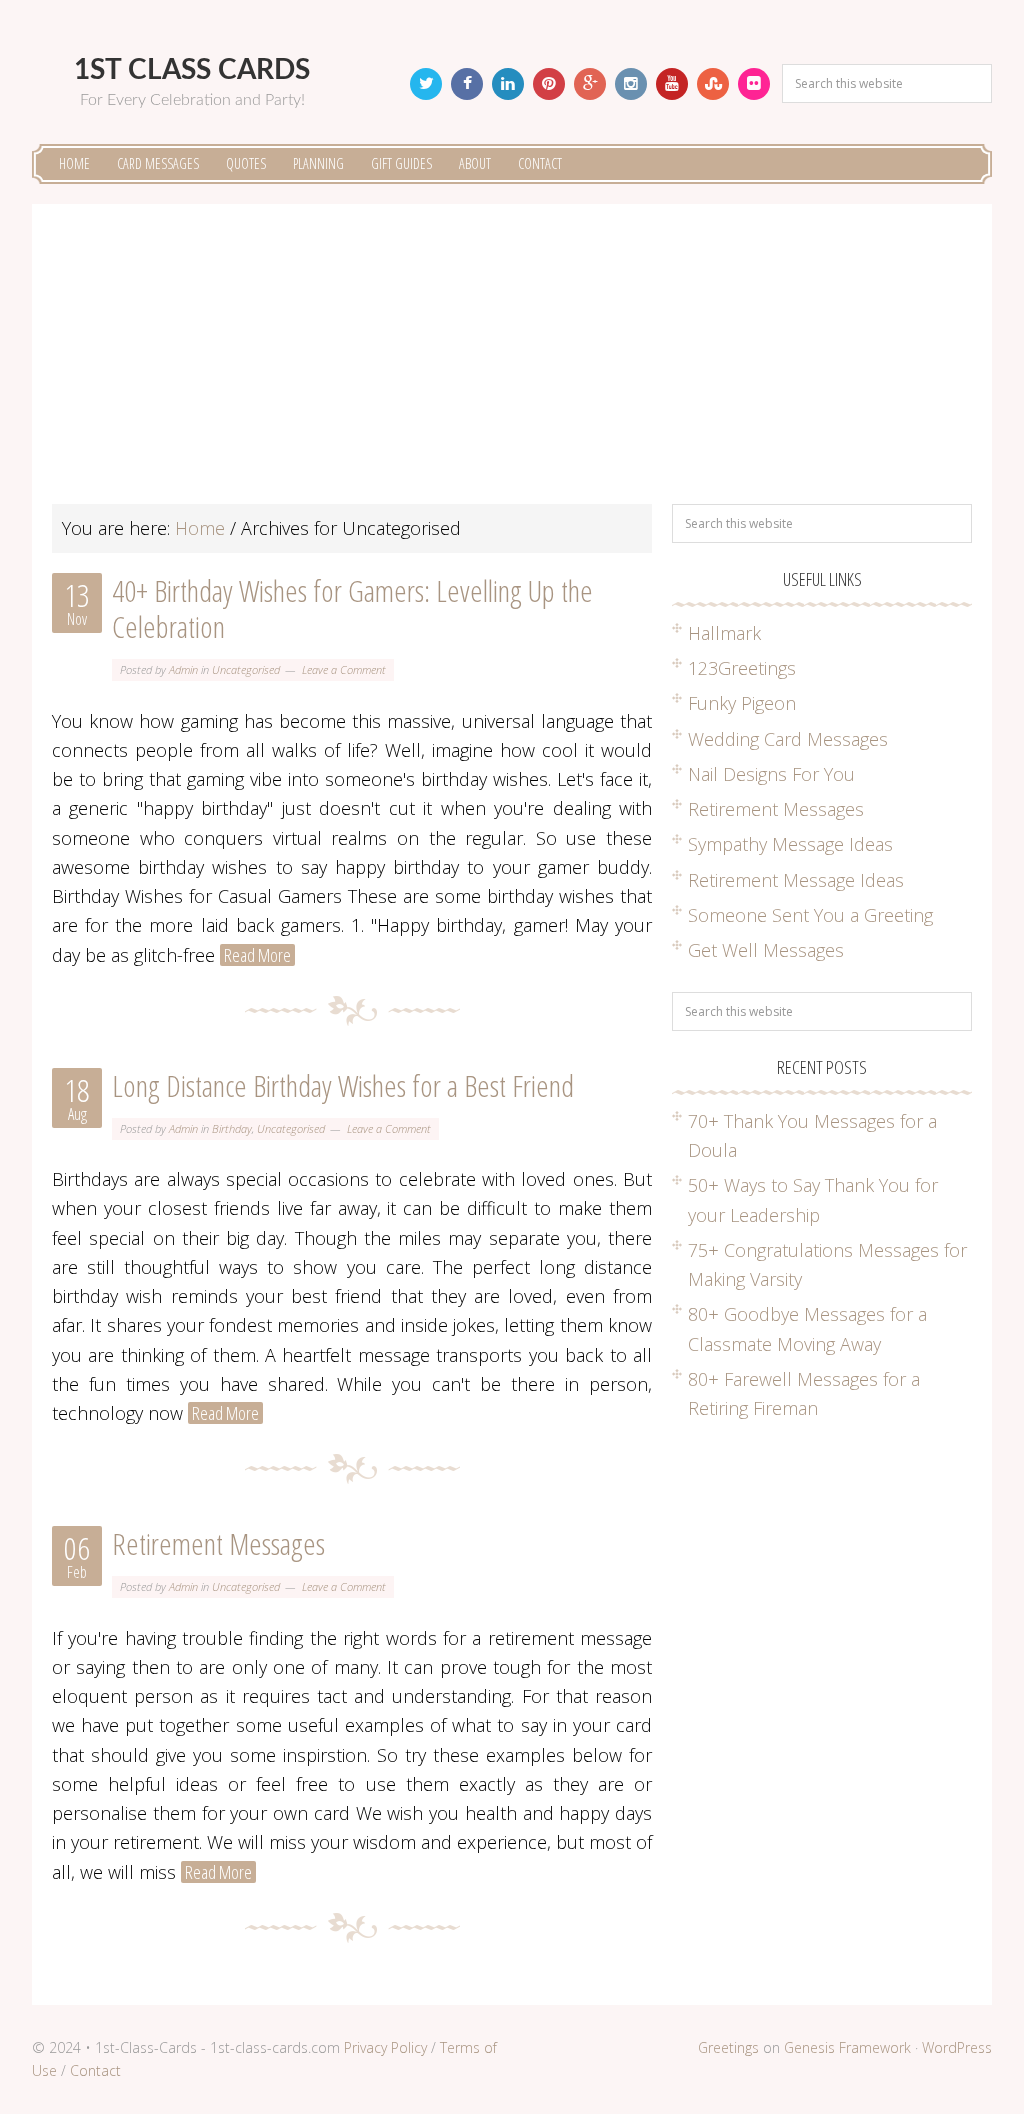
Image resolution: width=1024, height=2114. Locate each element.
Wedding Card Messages (788, 739)
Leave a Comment (344, 669)
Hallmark (724, 633)
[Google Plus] (590, 84)
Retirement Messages (218, 1543)
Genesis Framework (847, 2047)
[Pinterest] (549, 84)
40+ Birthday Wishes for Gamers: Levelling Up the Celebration (352, 608)
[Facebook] (467, 84)
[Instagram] (631, 84)
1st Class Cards (192, 70)
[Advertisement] (512, 364)
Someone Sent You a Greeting (810, 915)
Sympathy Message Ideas (790, 844)
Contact (95, 2070)
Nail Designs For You (771, 774)
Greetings (728, 2047)
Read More (257, 955)
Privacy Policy (385, 2047)
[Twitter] (426, 84)
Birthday (232, 1128)
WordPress (957, 2047)
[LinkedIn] (508, 84)
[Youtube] (672, 84)
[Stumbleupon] (713, 84)
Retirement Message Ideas (796, 880)
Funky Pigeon (742, 703)
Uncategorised (246, 669)
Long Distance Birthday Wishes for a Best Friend (343, 1085)
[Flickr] (754, 84)
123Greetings (742, 668)
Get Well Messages (766, 950)
